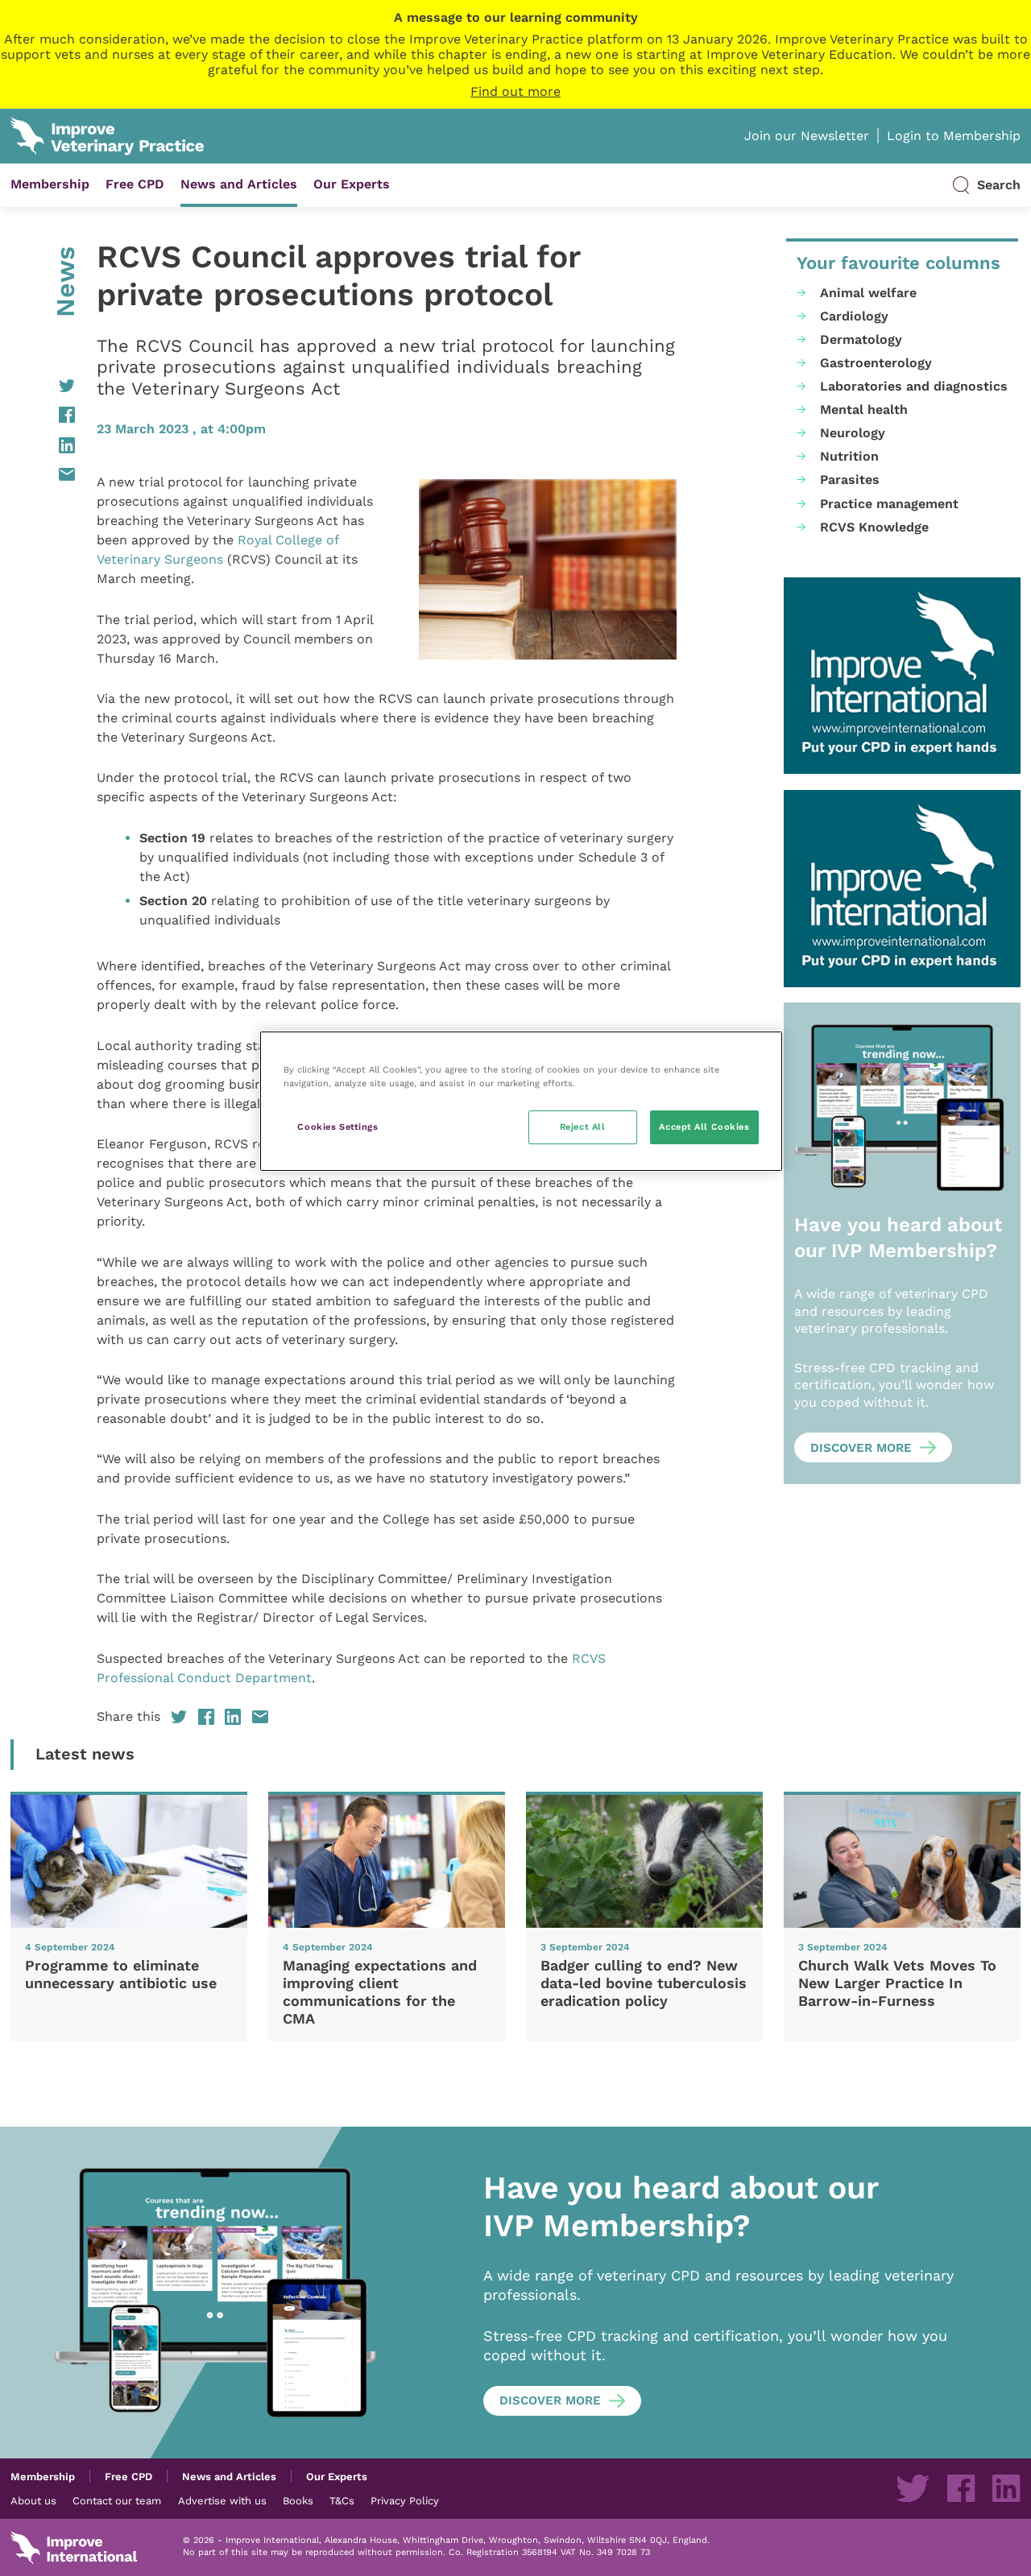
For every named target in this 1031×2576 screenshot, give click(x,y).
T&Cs (342, 2500)
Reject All (583, 1127)
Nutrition (849, 456)
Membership (50, 184)
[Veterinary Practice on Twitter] (913, 2488)
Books (298, 2500)
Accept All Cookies (704, 1127)
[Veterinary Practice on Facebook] (961, 2488)
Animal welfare (868, 293)
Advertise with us (222, 2500)
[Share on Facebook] (43, 415)
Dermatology (861, 339)
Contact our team (117, 2500)
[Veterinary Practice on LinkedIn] (1006, 2488)
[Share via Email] (43, 474)
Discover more (861, 1448)
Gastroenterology (876, 363)
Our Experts (352, 184)
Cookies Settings (337, 1127)
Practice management (889, 504)
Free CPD (135, 184)
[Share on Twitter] (43, 386)
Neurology (853, 433)
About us (33, 2500)
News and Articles (239, 184)
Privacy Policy (405, 2500)
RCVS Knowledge (874, 527)
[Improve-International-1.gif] (902, 676)
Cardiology (854, 316)
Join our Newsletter (807, 136)
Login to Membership (954, 136)
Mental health (864, 409)
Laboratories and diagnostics (914, 386)
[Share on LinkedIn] (43, 445)
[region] (521, 1101)
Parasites (850, 480)
